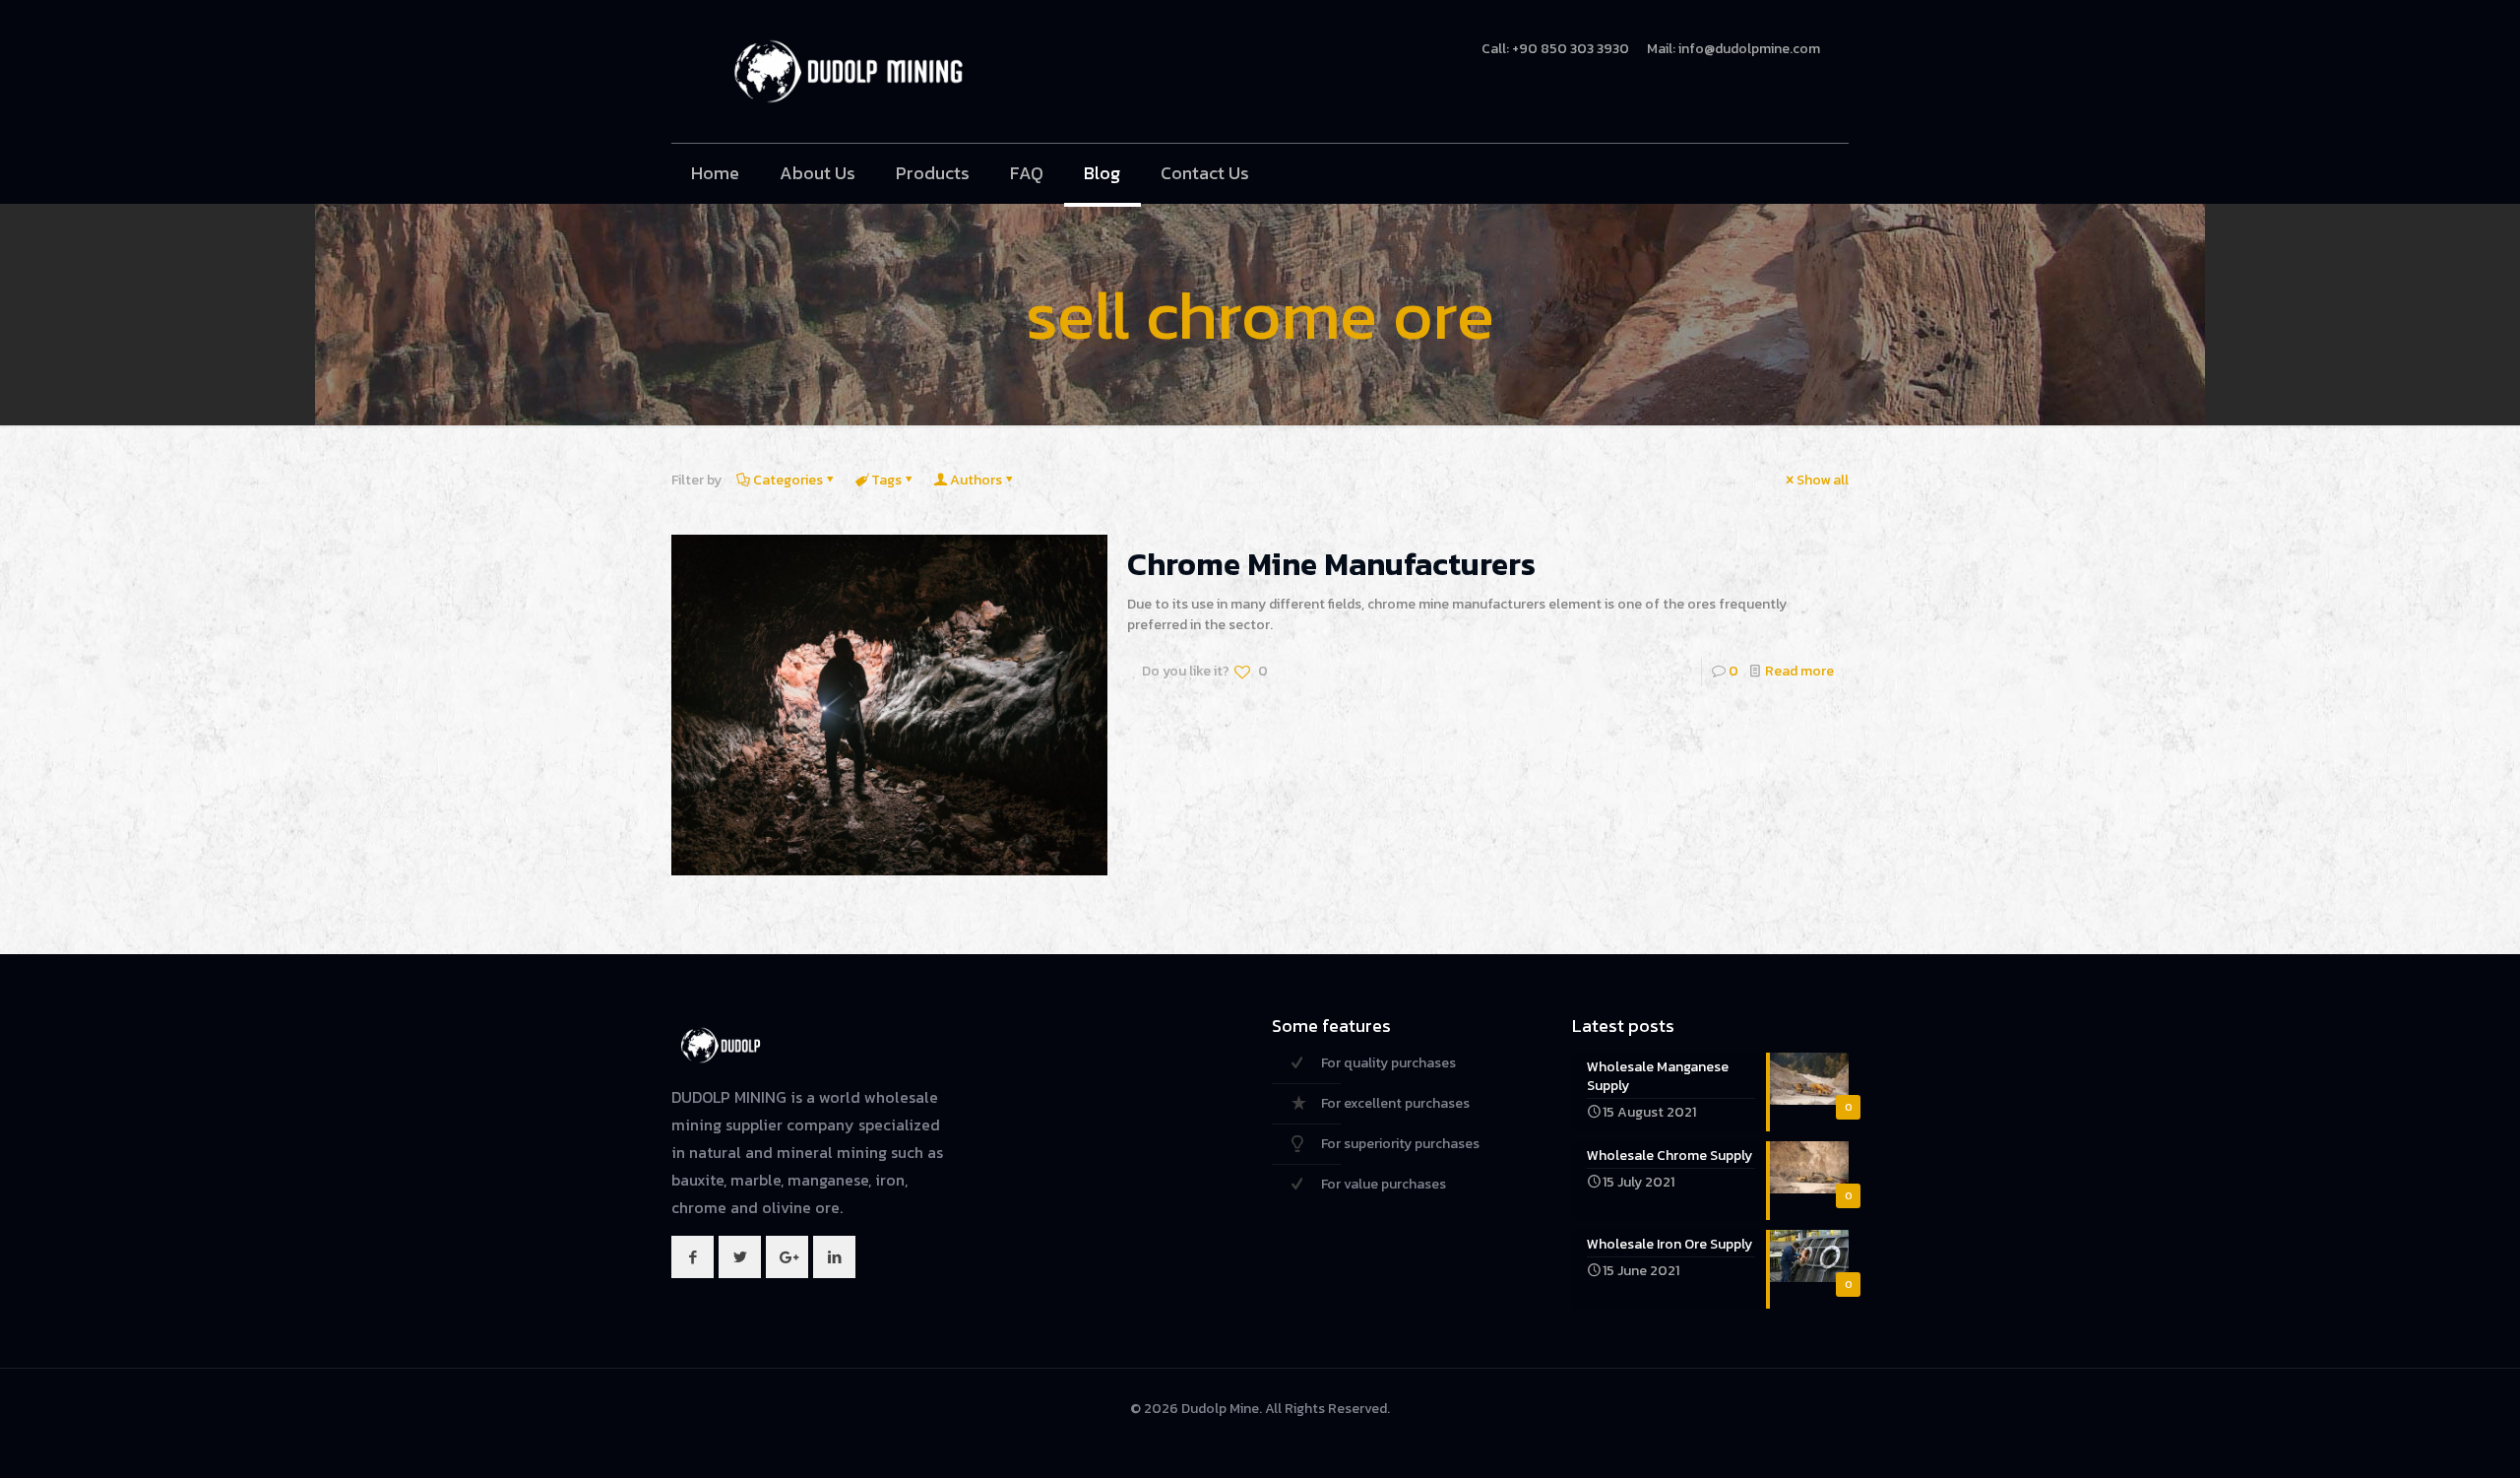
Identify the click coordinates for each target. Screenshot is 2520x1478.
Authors (976, 480)
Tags (886, 480)
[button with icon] (693, 1257)
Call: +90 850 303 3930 (1555, 49)
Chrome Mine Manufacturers (1331, 564)
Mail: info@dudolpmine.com (1733, 49)
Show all (1823, 480)
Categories (788, 480)
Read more (1799, 671)
